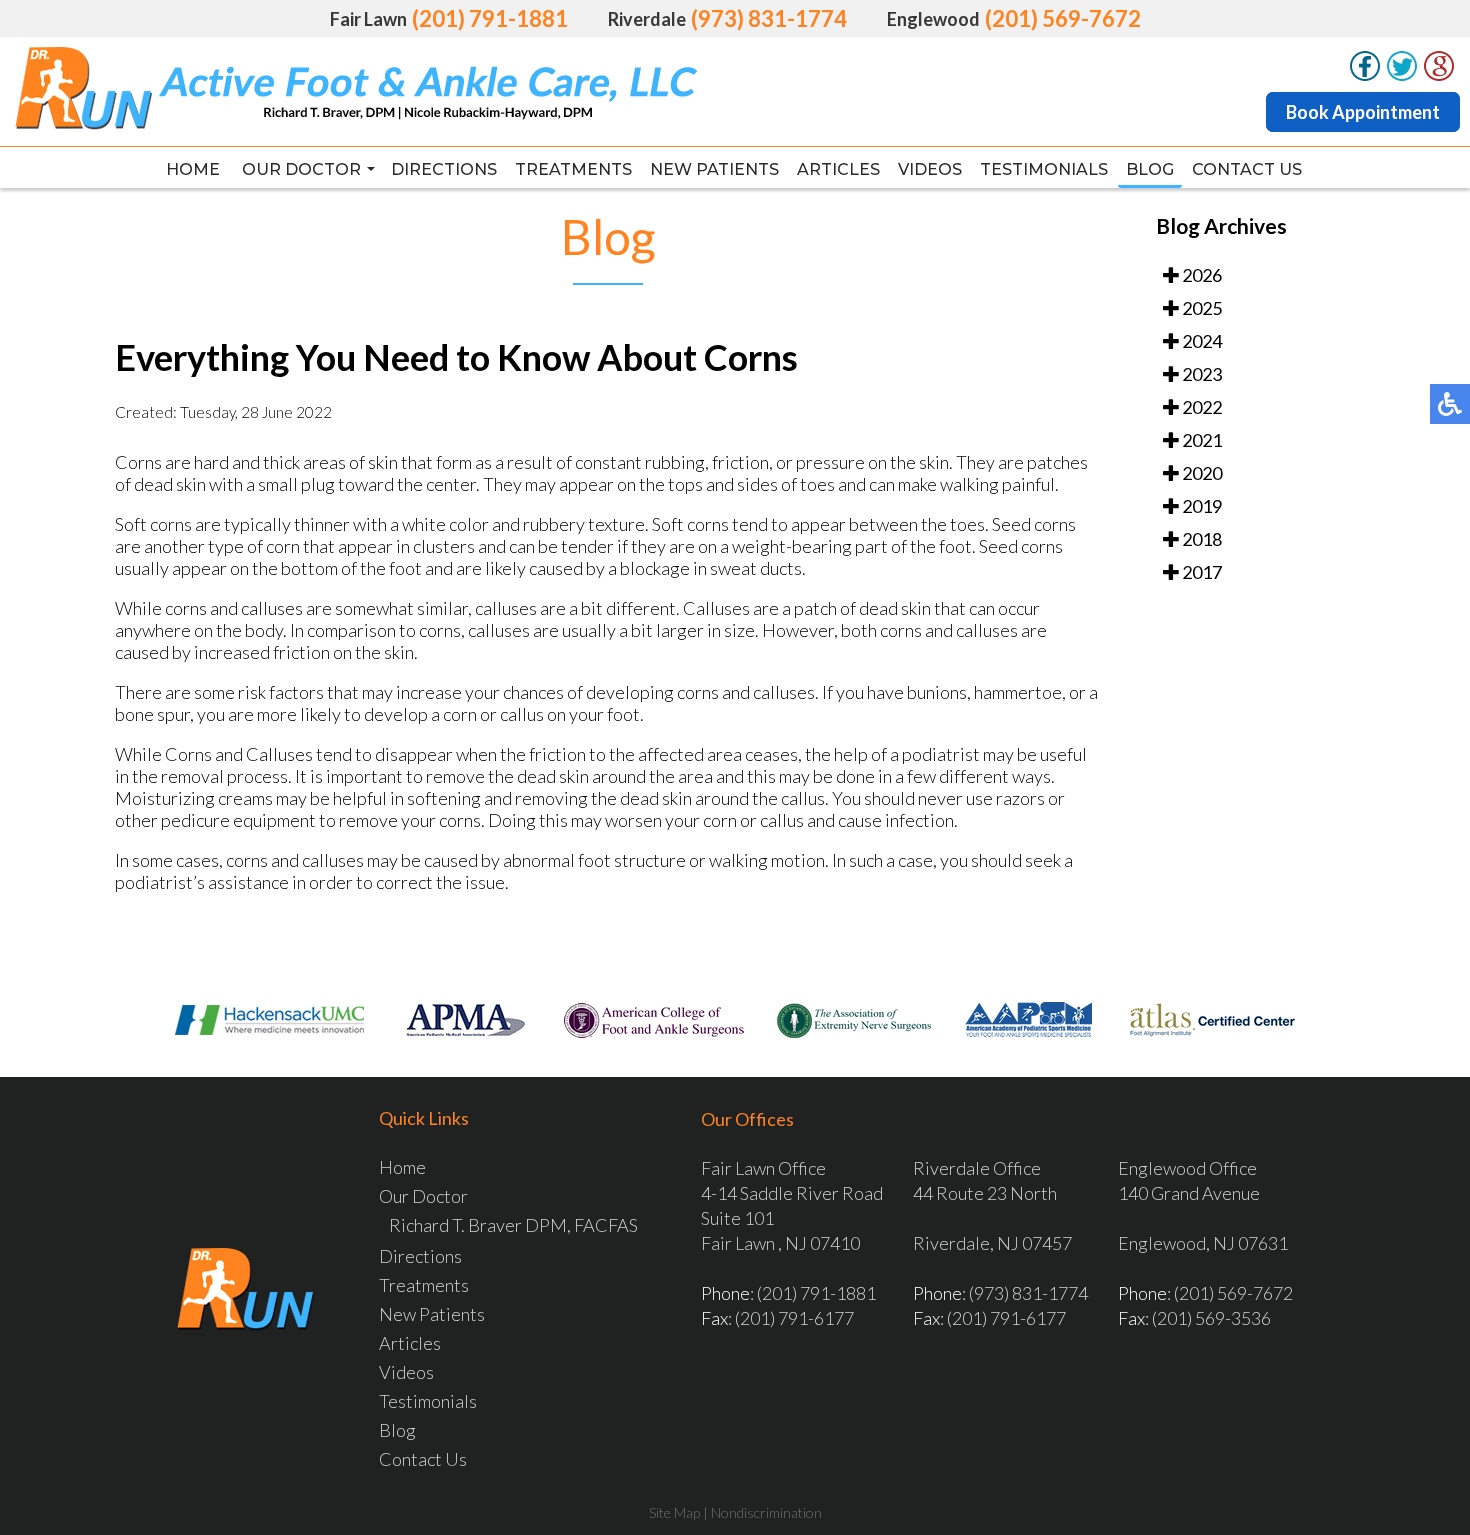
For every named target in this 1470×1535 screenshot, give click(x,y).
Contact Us (1247, 169)
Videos (930, 169)
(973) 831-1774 (769, 18)
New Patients (714, 169)
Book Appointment (1363, 112)
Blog (1150, 169)
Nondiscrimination (766, 1512)
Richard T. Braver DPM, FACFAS (513, 1225)
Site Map (674, 1512)
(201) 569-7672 (1063, 18)
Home (193, 169)
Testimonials (1044, 169)
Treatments (573, 169)
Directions (444, 169)
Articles (838, 169)
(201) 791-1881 (490, 18)
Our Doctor (301, 169)
